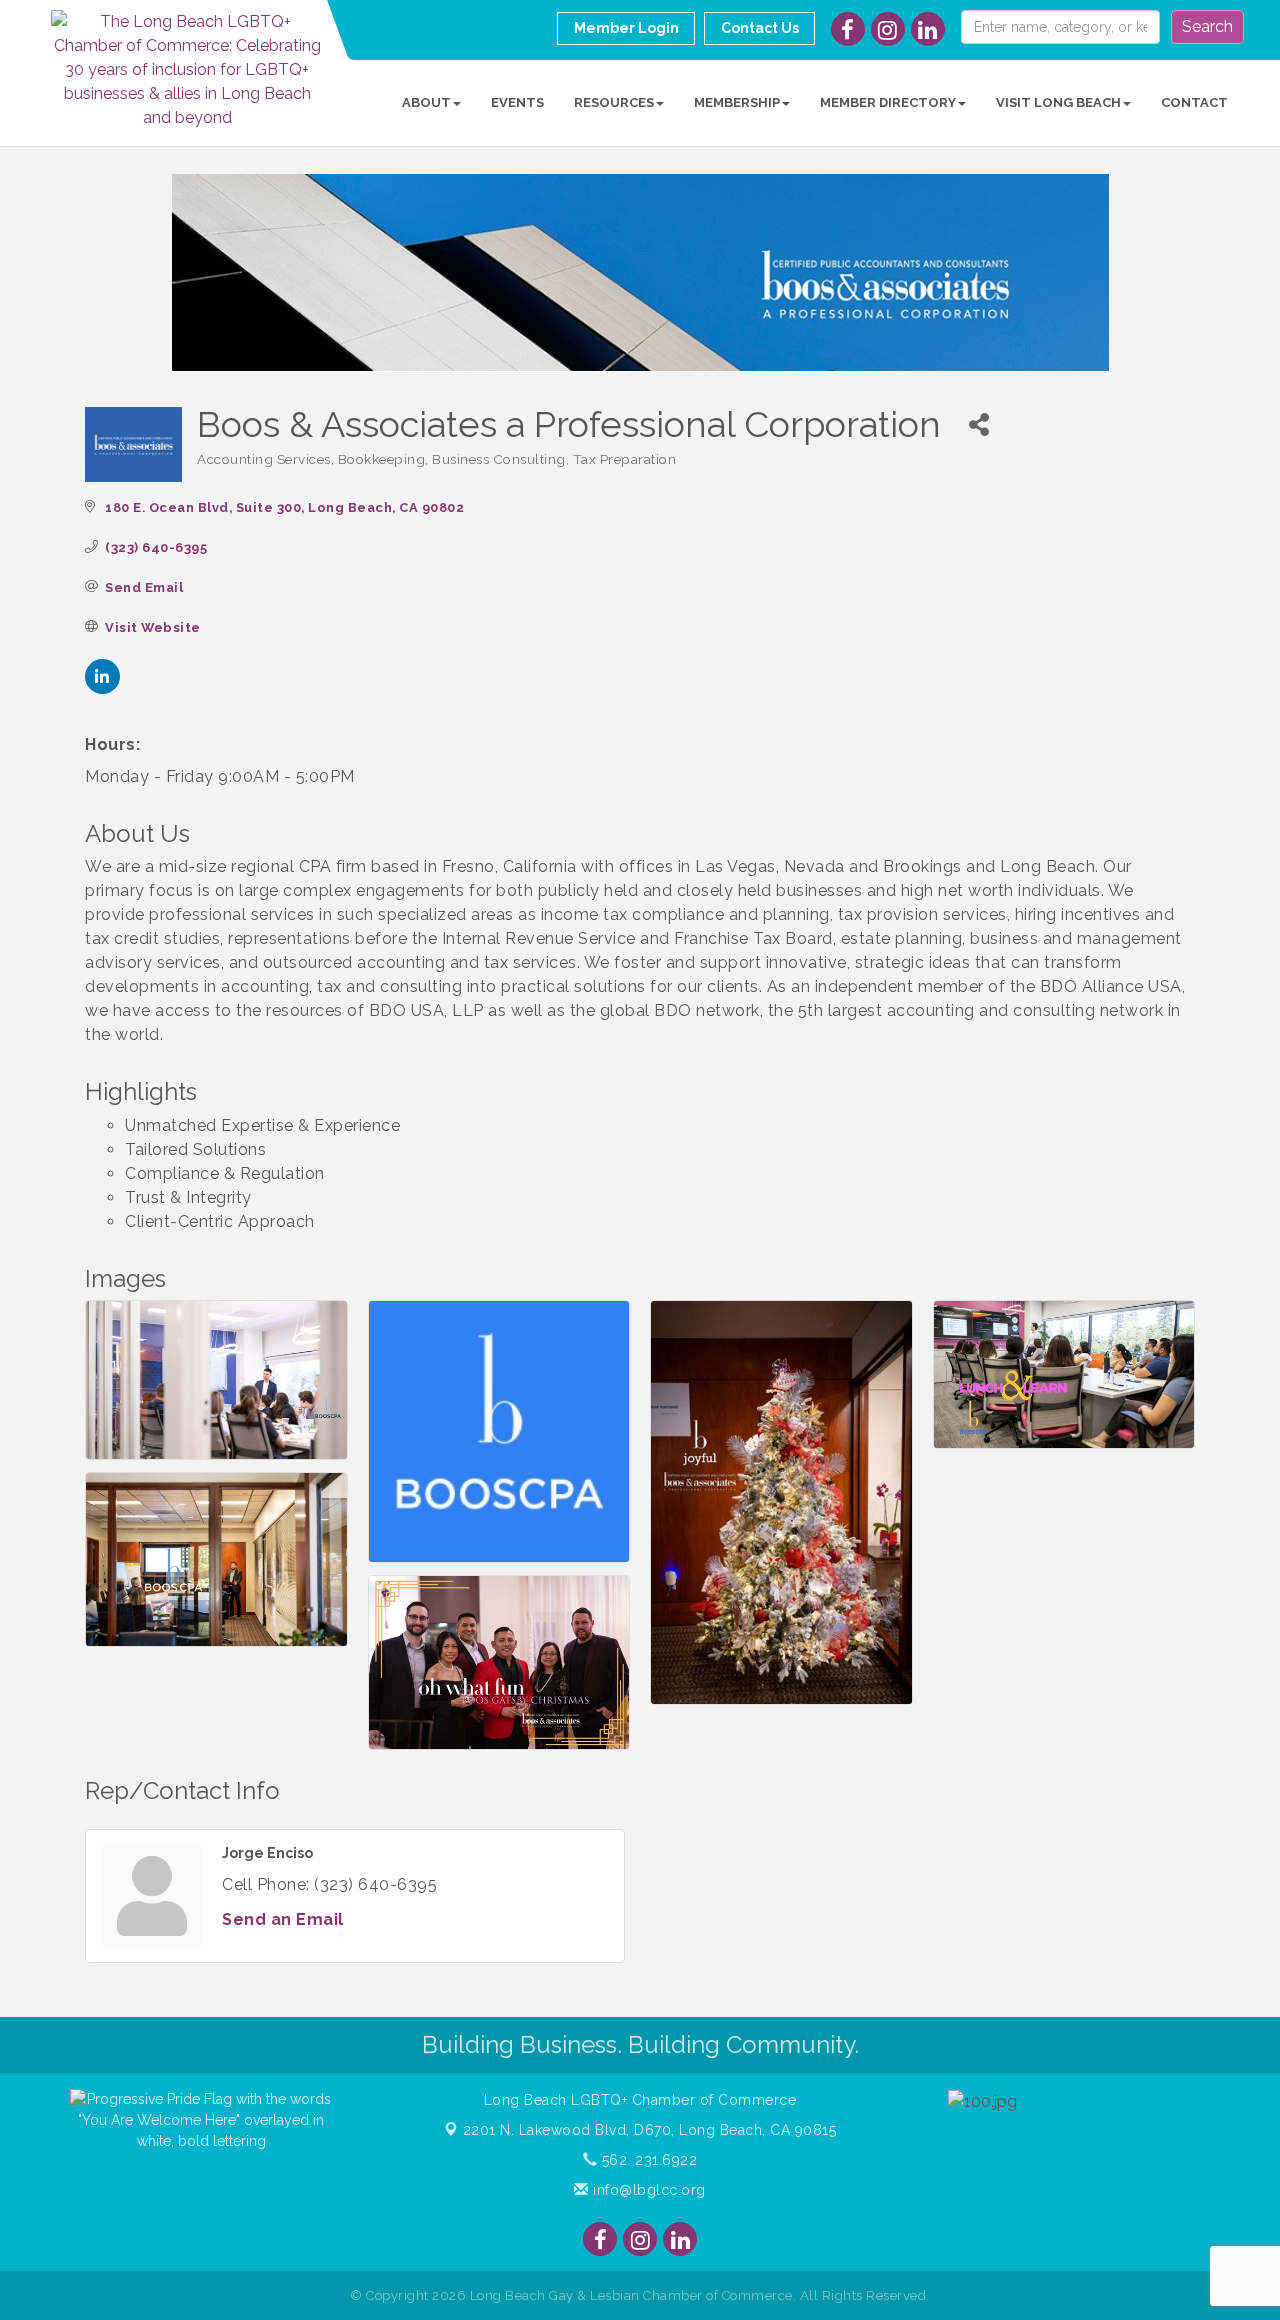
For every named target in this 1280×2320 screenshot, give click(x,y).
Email (375, 998)
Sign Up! (640, 1396)
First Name (395, 1096)
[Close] (932, 858)
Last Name (394, 1194)
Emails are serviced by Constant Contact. (782, 1340)
